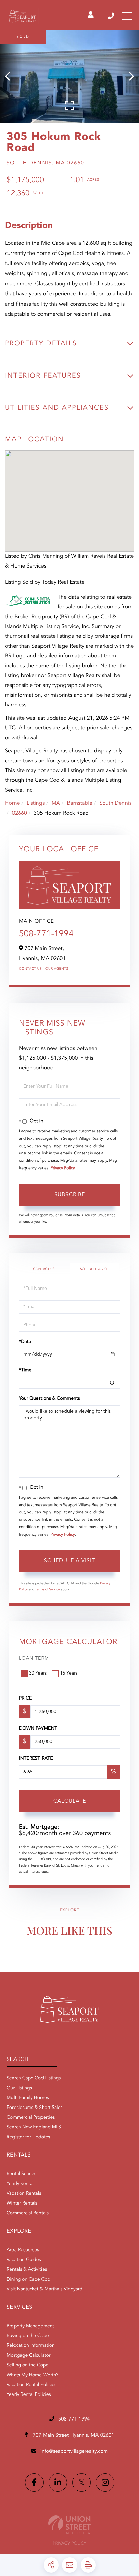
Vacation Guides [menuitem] (24, 2260)
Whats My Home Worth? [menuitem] (33, 2375)
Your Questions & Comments (49, 1399)
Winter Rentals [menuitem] (22, 2204)
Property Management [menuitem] (30, 2326)
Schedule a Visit (94, 1269)
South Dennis (115, 803)
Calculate (70, 1801)
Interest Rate (36, 1759)
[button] (11, 77)
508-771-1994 (112, 16)
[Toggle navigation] (127, 16)
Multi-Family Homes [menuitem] (28, 2098)
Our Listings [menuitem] (19, 2088)
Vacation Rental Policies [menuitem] (32, 2385)
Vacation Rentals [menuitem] (24, 2194)
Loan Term (34, 1659)
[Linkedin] (58, 2483)
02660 (19, 813)
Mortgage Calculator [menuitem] (29, 2356)
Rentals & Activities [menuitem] (27, 2270)
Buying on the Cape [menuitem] (28, 2336)
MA (56, 803)
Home (12, 803)
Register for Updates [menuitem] (28, 2137)
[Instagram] (105, 2483)
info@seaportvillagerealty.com (74, 2451)
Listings (36, 803)
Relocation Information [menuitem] (31, 2346)
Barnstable (80, 803)
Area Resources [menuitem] (23, 2250)
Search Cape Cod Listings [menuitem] (34, 2078)
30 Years (38, 1674)
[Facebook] (34, 2483)
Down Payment (38, 1729)
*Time (25, 1370)
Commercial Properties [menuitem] (31, 2118)
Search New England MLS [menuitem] (34, 2127)
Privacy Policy (63, 1168)
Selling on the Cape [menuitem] (27, 2365)
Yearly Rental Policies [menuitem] (29, 2395)
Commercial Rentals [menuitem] (28, 2213)
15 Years (69, 1674)
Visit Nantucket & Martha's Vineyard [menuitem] (45, 2289)
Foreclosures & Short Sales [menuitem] (35, 2108)
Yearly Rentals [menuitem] (21, 2184)
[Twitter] (81, 2483)
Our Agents (57, 969)
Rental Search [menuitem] (21, 2174)
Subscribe (70, 1195)
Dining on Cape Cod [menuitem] (29, 2280)
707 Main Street (73, 2436)
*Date (25, 1342)
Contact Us (30, 969)
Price (25, 1699)
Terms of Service (48, 1590)
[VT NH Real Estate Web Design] (69, 2525)
